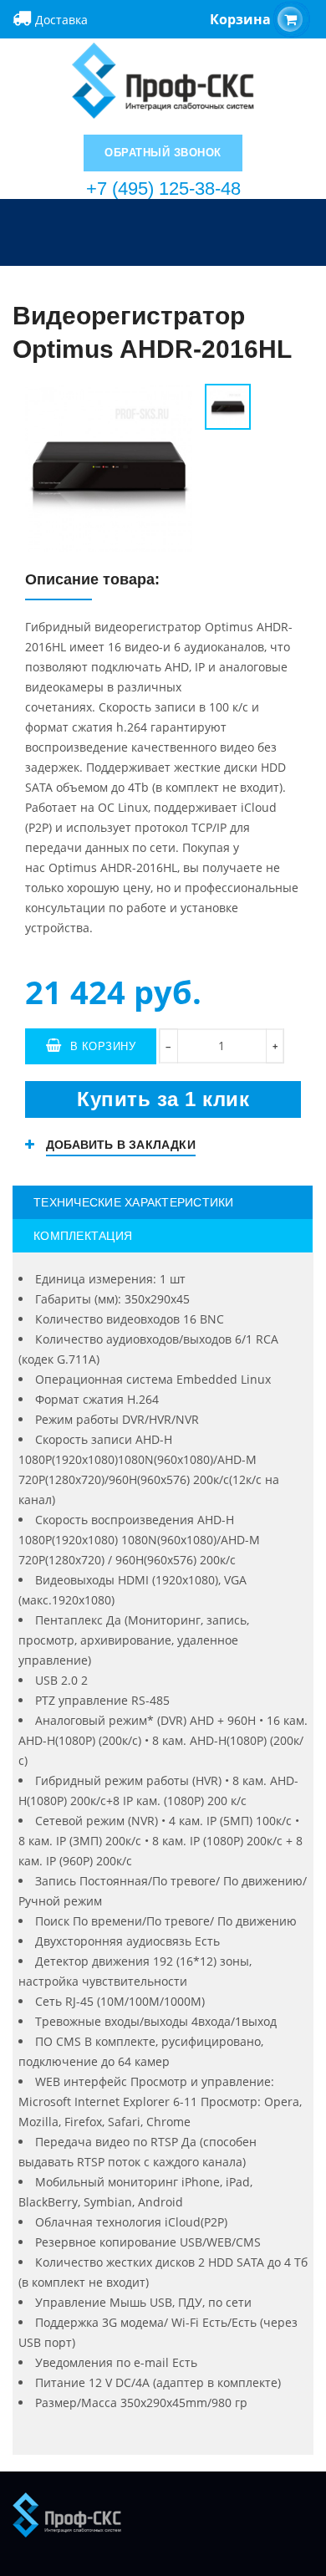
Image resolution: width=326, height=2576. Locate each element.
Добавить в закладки (121, 1145)
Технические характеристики (134, 1202)
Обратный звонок (163, 153)
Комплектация (83, 1236)
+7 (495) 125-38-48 (163, 189)
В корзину (103, 1046)
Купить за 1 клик (163, 1099)
